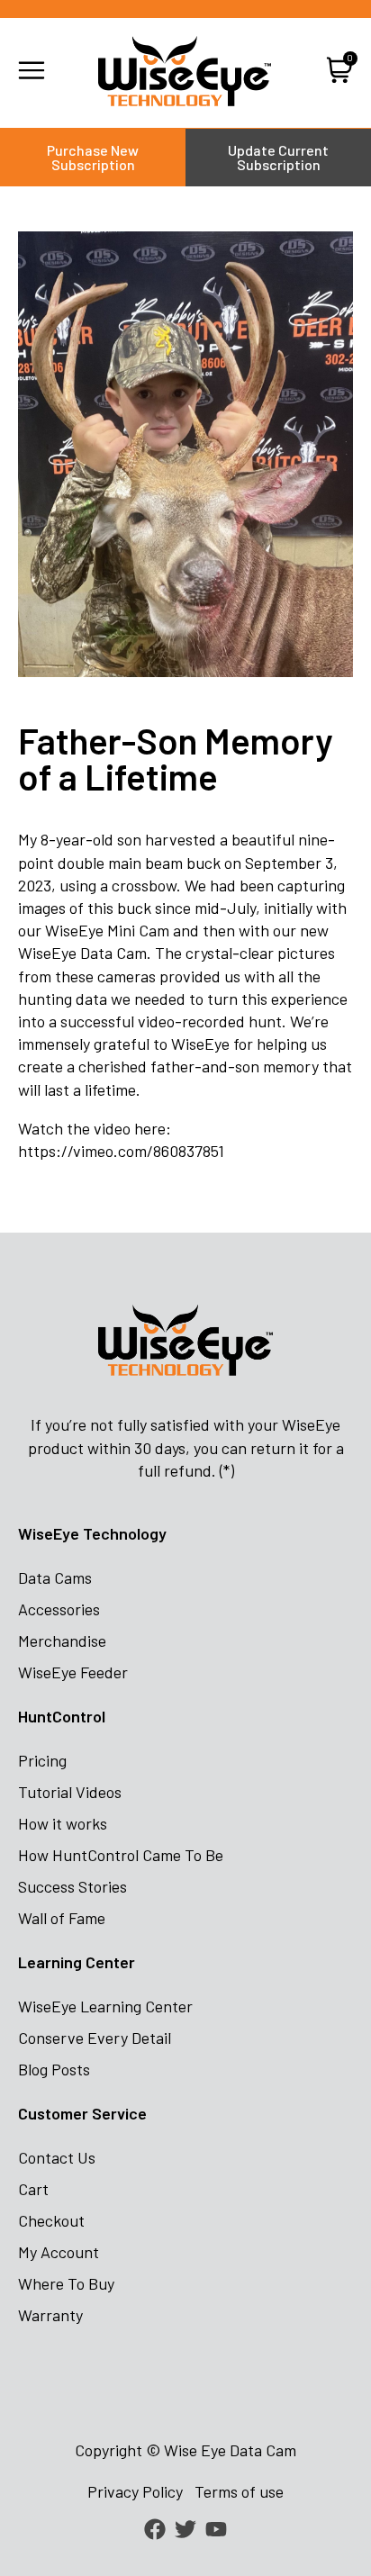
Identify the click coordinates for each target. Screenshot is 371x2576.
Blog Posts (54, 2069)
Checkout (51, 2220)
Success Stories (72, 1886)
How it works (63, 1823)
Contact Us (57, 2157)
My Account (59, 2252)
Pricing (42, 1760)
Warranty (50, 2315)
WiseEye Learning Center (105, 2006)
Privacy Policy (135, 2491)
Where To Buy (66, 2283)
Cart (33, 2189)
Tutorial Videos (70, 1792)
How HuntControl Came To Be (121, 1855)
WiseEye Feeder (73, 1672)
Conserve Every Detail (95, 2038)
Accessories (59, 1609)
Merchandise (62, 1641)
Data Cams (55, 1577)
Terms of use (239, 2491)
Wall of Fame (62, 1918)
